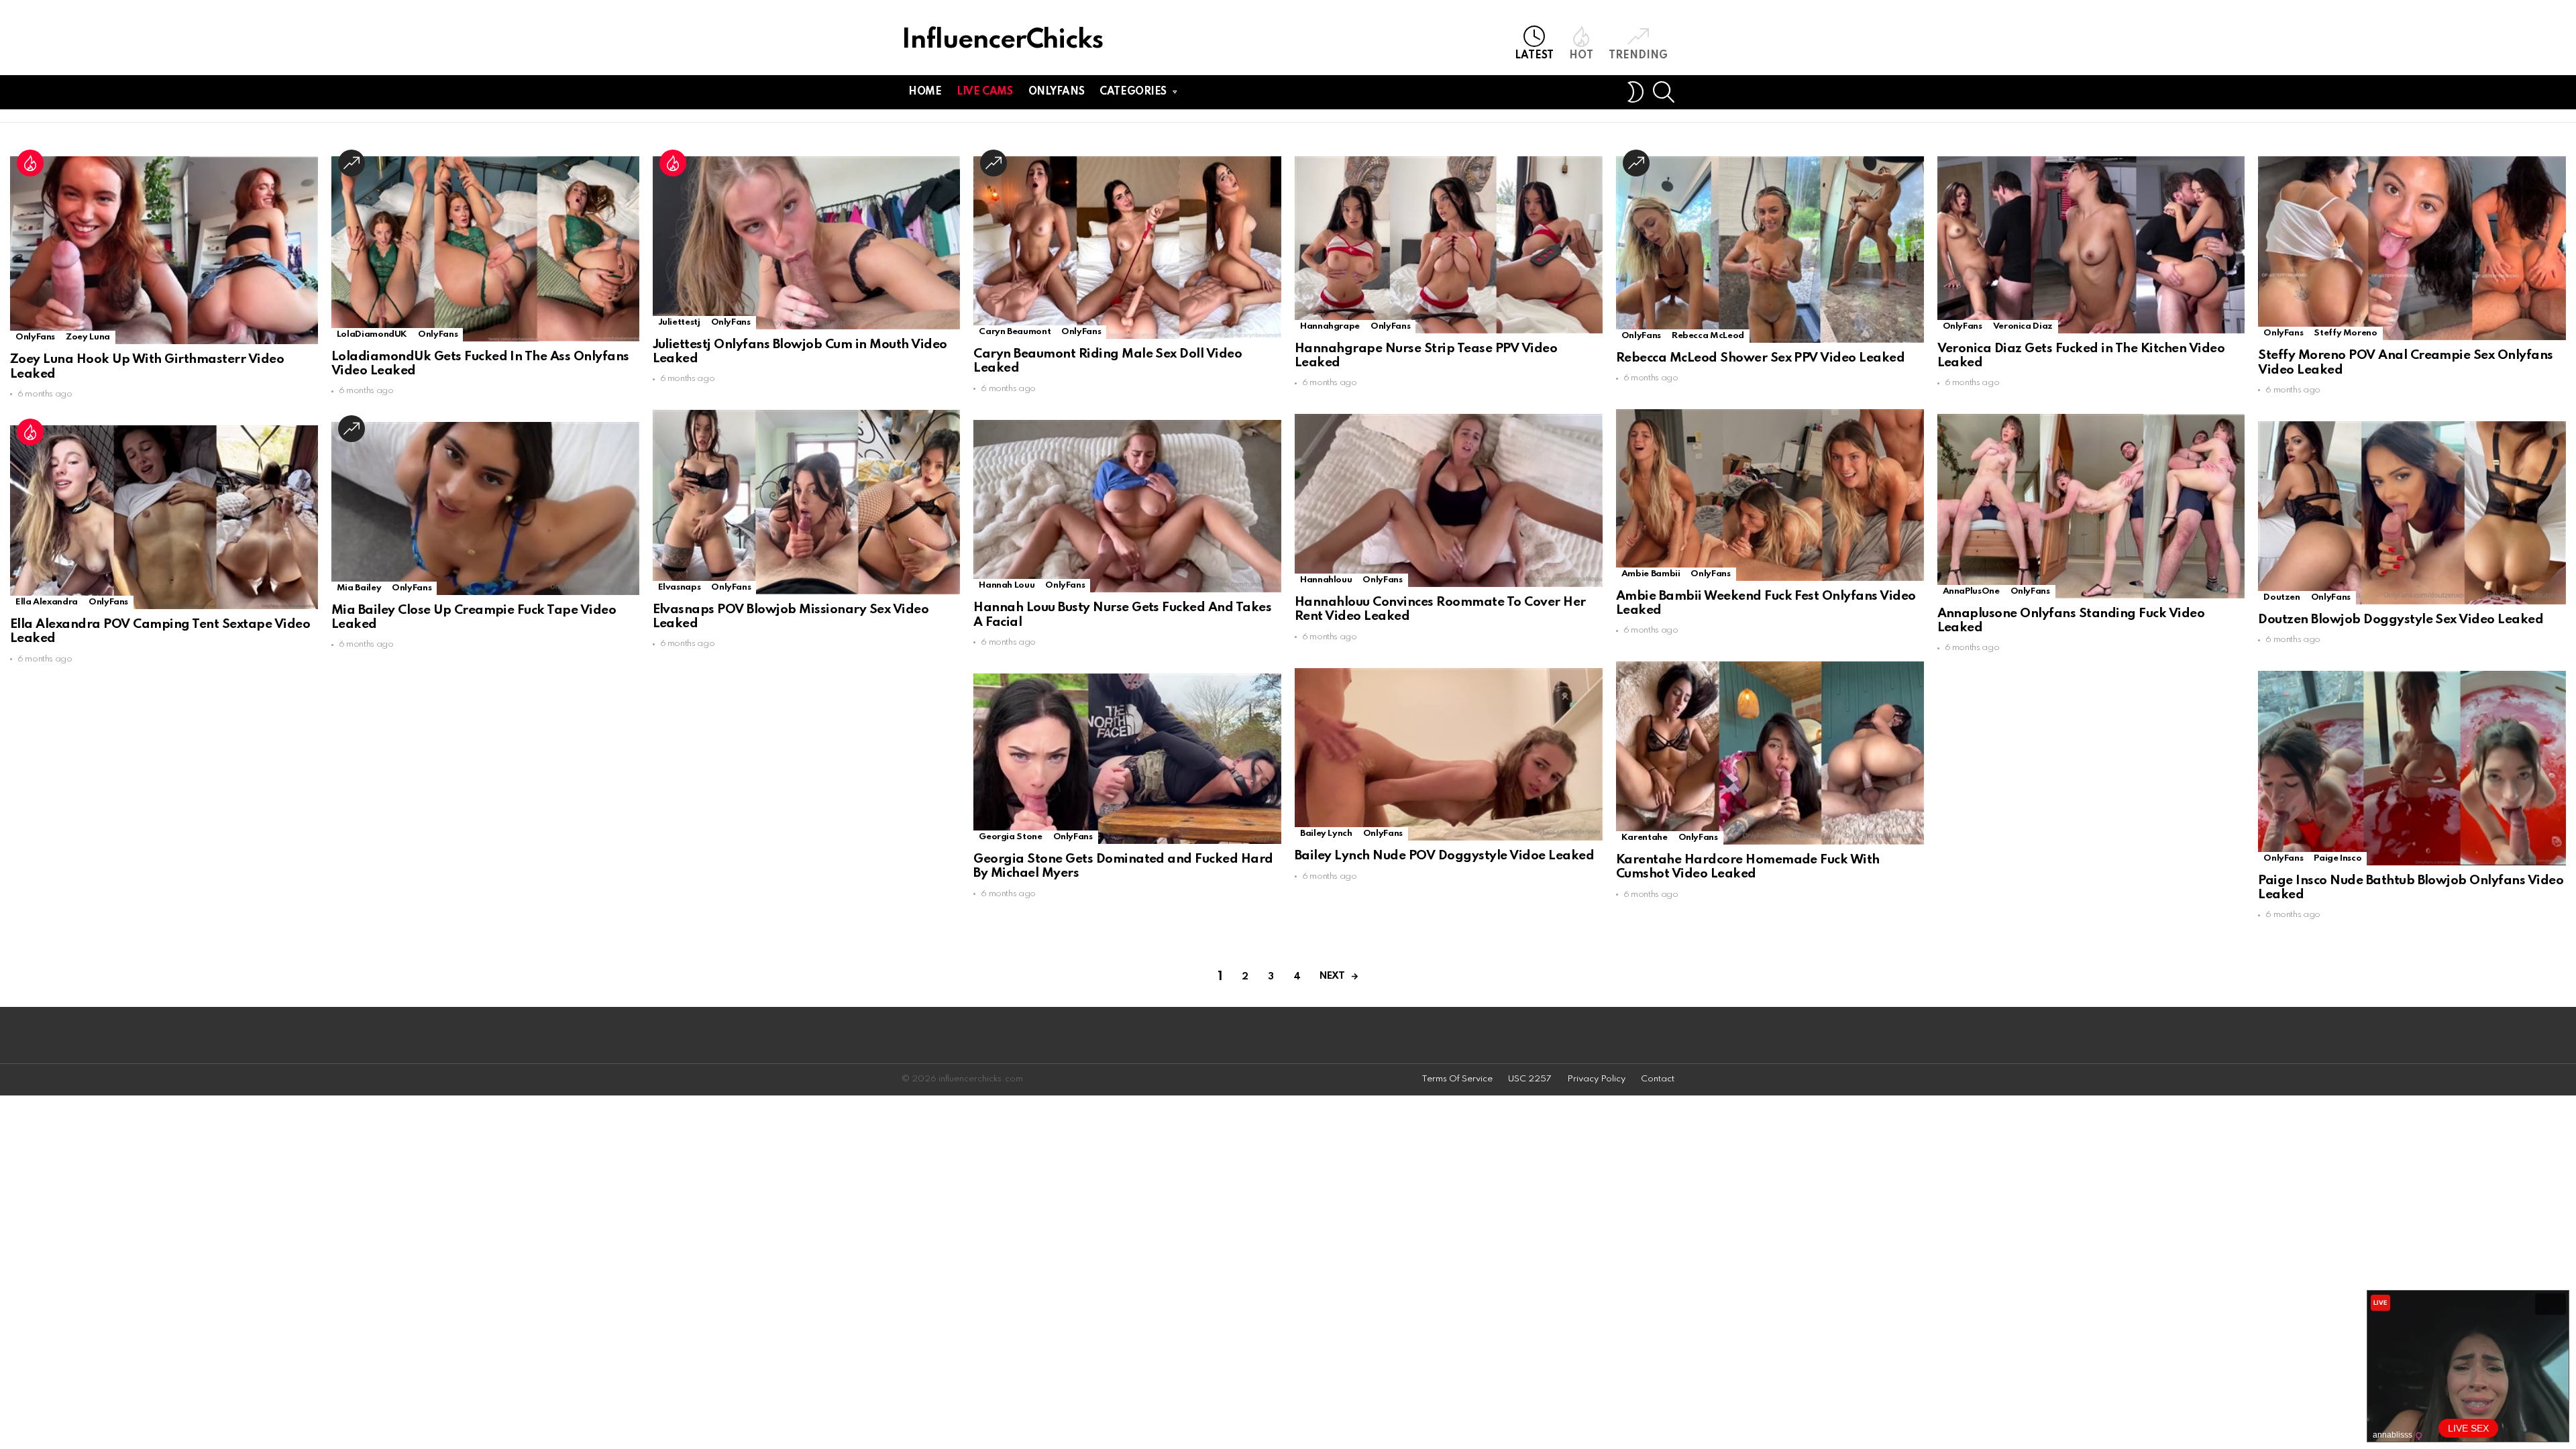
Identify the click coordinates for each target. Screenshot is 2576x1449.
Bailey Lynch (1326, 834)
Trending (1638, 56)
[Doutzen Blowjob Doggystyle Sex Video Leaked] (2412, 513)
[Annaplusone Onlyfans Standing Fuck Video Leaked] (2091, 506)
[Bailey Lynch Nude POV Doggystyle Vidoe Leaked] (1449, 755)
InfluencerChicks (1002, 41)
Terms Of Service (1457, 1079)
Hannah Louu (1007, 585)
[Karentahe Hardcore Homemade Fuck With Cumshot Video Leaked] (1770, 753)
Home (925, 92)
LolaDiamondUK (372, 334)
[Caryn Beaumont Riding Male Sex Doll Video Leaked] (1127, 248)
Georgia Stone (1010, 837)
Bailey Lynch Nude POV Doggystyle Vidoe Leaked (1444, 856)
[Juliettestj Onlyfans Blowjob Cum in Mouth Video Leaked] (807, 243)
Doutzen (2282, 597)
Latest (1534, 56)
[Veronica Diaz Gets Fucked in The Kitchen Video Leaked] (2091, 245)
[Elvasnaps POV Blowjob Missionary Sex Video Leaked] (807, 502)
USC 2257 (1530, 1079)
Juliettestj (679, 322)
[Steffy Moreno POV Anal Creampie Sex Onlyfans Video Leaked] (2412, 248)
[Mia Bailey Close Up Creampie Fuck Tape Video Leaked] (485, 508)
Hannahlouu (1326, 580)
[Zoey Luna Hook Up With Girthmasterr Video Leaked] (164, 250)
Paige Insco (2338, 858)
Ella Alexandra (47, 602)
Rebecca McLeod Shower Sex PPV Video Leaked (1761, 358)
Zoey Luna (88, 337)
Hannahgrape (1330, 326)
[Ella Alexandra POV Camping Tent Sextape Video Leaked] (164, 517)
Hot (1581, 56)
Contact (1658, 1079)
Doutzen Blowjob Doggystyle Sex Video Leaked (2401, 620)
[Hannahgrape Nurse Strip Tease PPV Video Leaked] (1449, 245)
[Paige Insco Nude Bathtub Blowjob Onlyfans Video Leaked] (2412, 768)
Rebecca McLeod (1708, 336)
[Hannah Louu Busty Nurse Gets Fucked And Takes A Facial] (1127, 506)
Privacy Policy (1596, 1079)
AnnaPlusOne (1971, 591)
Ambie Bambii (1651, 574)
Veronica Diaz (2023, 326)
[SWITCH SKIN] (1635, 92)
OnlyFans (35, 337)
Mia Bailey (359, 588)
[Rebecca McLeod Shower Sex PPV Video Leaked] (1770, 250)
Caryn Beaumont (1015, 332)
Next (1332, 976)
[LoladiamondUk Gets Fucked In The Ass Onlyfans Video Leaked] (485, 249)
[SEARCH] (1664, 92)
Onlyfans (1057, 92)
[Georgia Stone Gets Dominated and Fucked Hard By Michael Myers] (1127, 759)
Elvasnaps (680, 587)
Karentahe (1645, 838)
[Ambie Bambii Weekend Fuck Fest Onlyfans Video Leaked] (1770, 495)
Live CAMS (984, 92)
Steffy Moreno (2345, 333)
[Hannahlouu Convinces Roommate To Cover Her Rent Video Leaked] (1449, 500)
